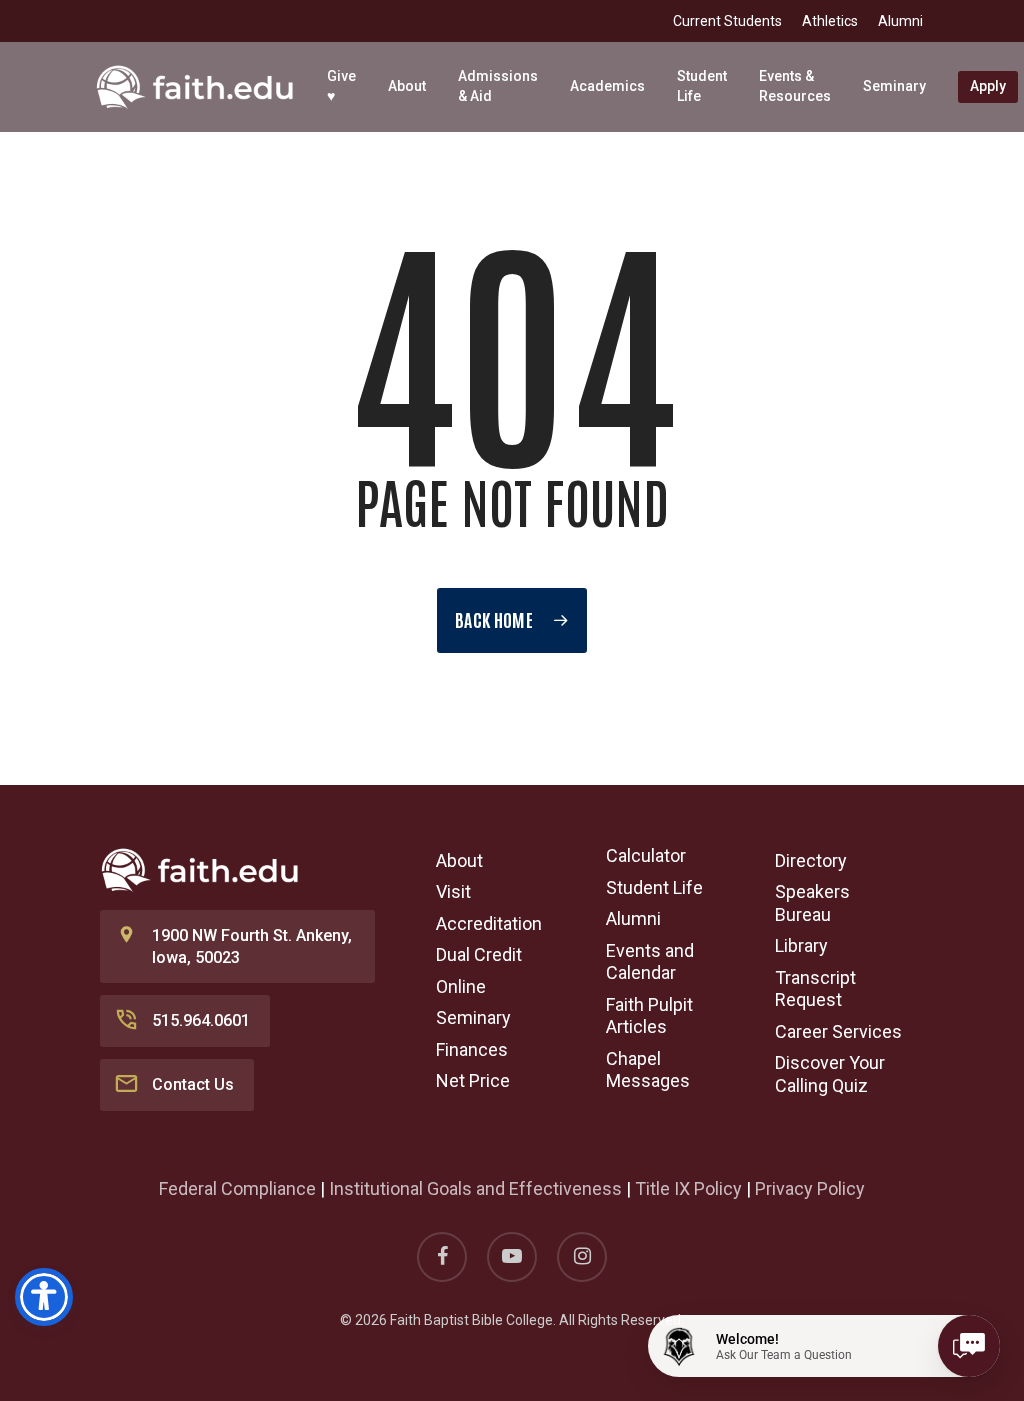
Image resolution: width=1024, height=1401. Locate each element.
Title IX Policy (688, 1188)
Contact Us (193, 1084)
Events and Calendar (650, 962)
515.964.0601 (201, 1020)
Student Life (654, 887)
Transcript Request (815, 989)
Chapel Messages (648, 1070)
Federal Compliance (237, 1188)
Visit (453, 891)
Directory (811, 860)
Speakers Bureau (812, 903)
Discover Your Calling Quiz (830, 1074)
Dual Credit (479, 954)
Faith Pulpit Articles (649, 1016)
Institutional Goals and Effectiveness (475, 1188)
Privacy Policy (810, 1188)
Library (801, 945)
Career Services (838, 1031)
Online (461, 986)
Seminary (473, 1017)
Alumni (633, 918)
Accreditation (489, 923)
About (459, 860)
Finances (472, 1049)
